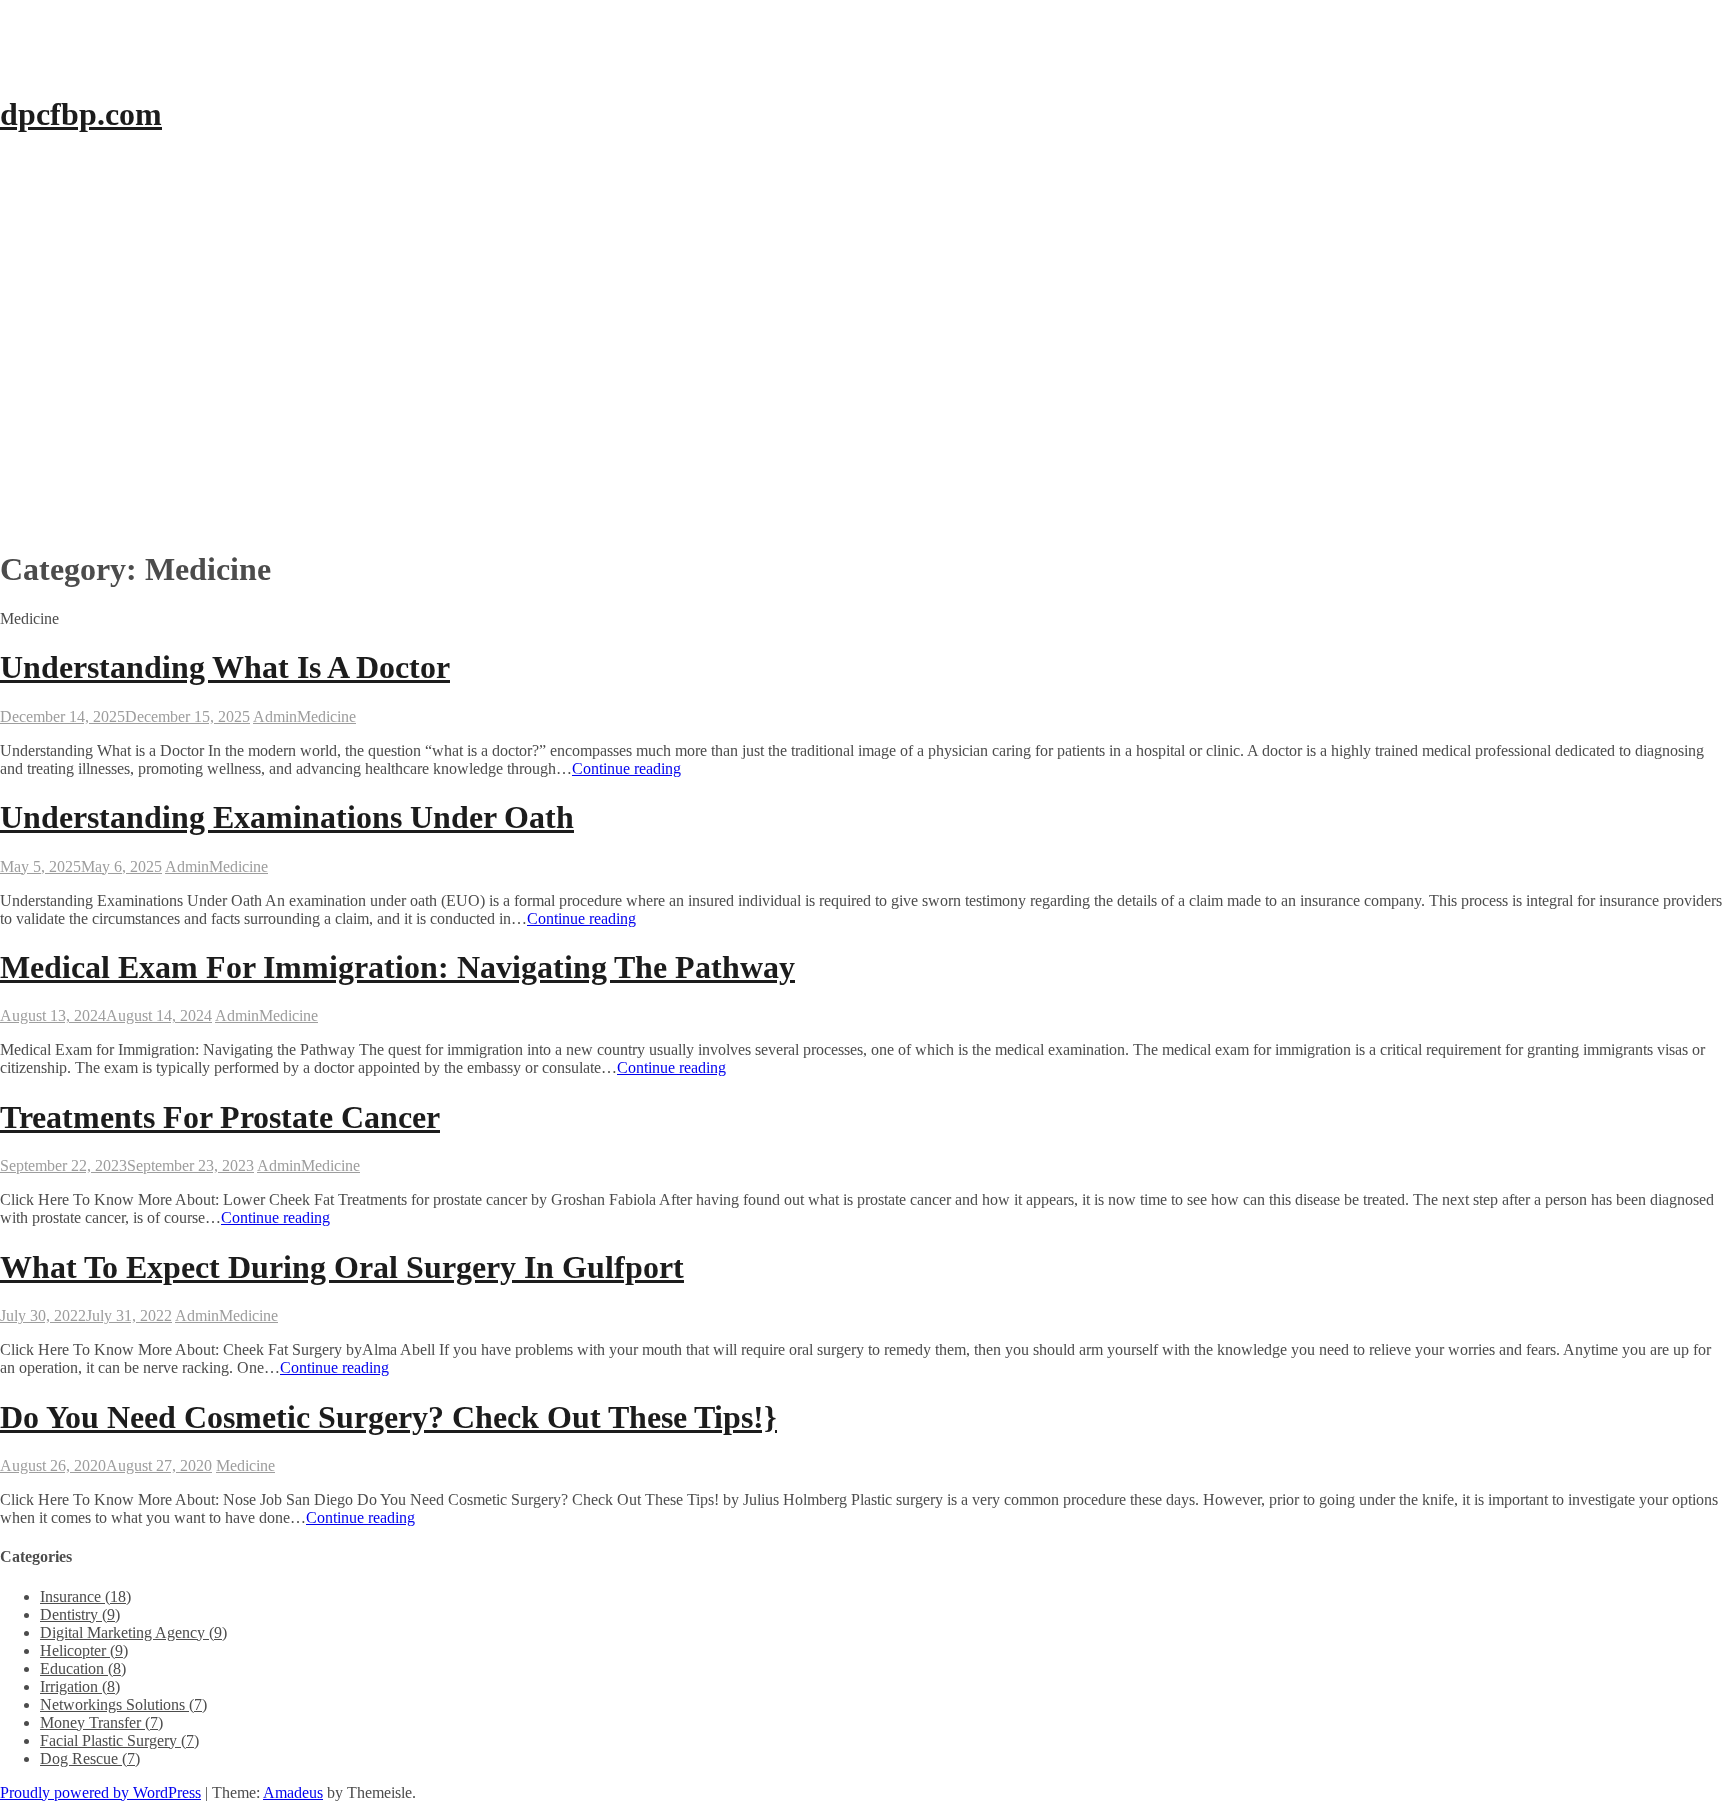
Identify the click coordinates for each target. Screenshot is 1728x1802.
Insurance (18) (85, 1596)
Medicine (326, 716)
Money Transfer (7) (101, 1722)
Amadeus (293, 1792)
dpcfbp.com (81, 114)
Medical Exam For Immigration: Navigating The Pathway (397, 967)
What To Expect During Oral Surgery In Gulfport (342, 1267)
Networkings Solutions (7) (123, 1704)
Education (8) (83, 1668)
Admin (275, 716)
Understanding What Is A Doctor (225, 667)
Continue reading (626, 768)
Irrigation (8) (80, 1686)
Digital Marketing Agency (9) (133, 1632)
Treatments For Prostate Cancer (220, 1117)
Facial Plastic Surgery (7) (119, 1740)
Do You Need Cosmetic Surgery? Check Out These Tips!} (388, 1417)
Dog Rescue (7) (90, 1758)
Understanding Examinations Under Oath (287, 817)
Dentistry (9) (80, 1614)
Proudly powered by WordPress (100, 1792)
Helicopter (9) (84, 1650)
